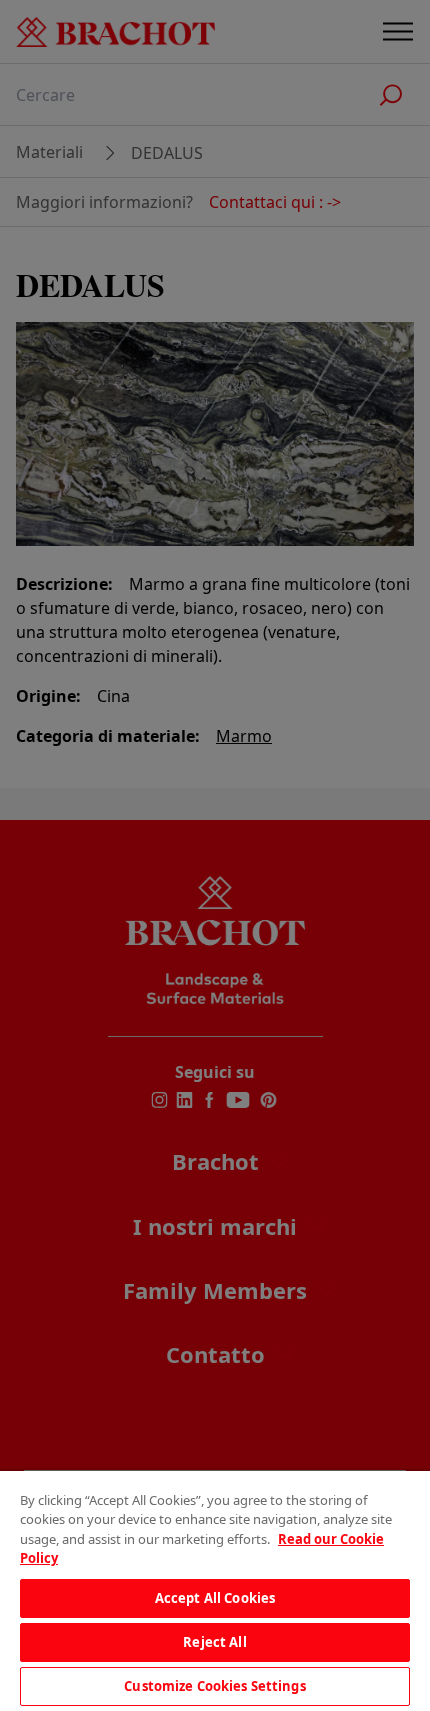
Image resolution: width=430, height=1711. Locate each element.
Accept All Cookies (215, 1598)
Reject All (214, 1642)
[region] (215, 1591)
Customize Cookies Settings (214, 1686)
